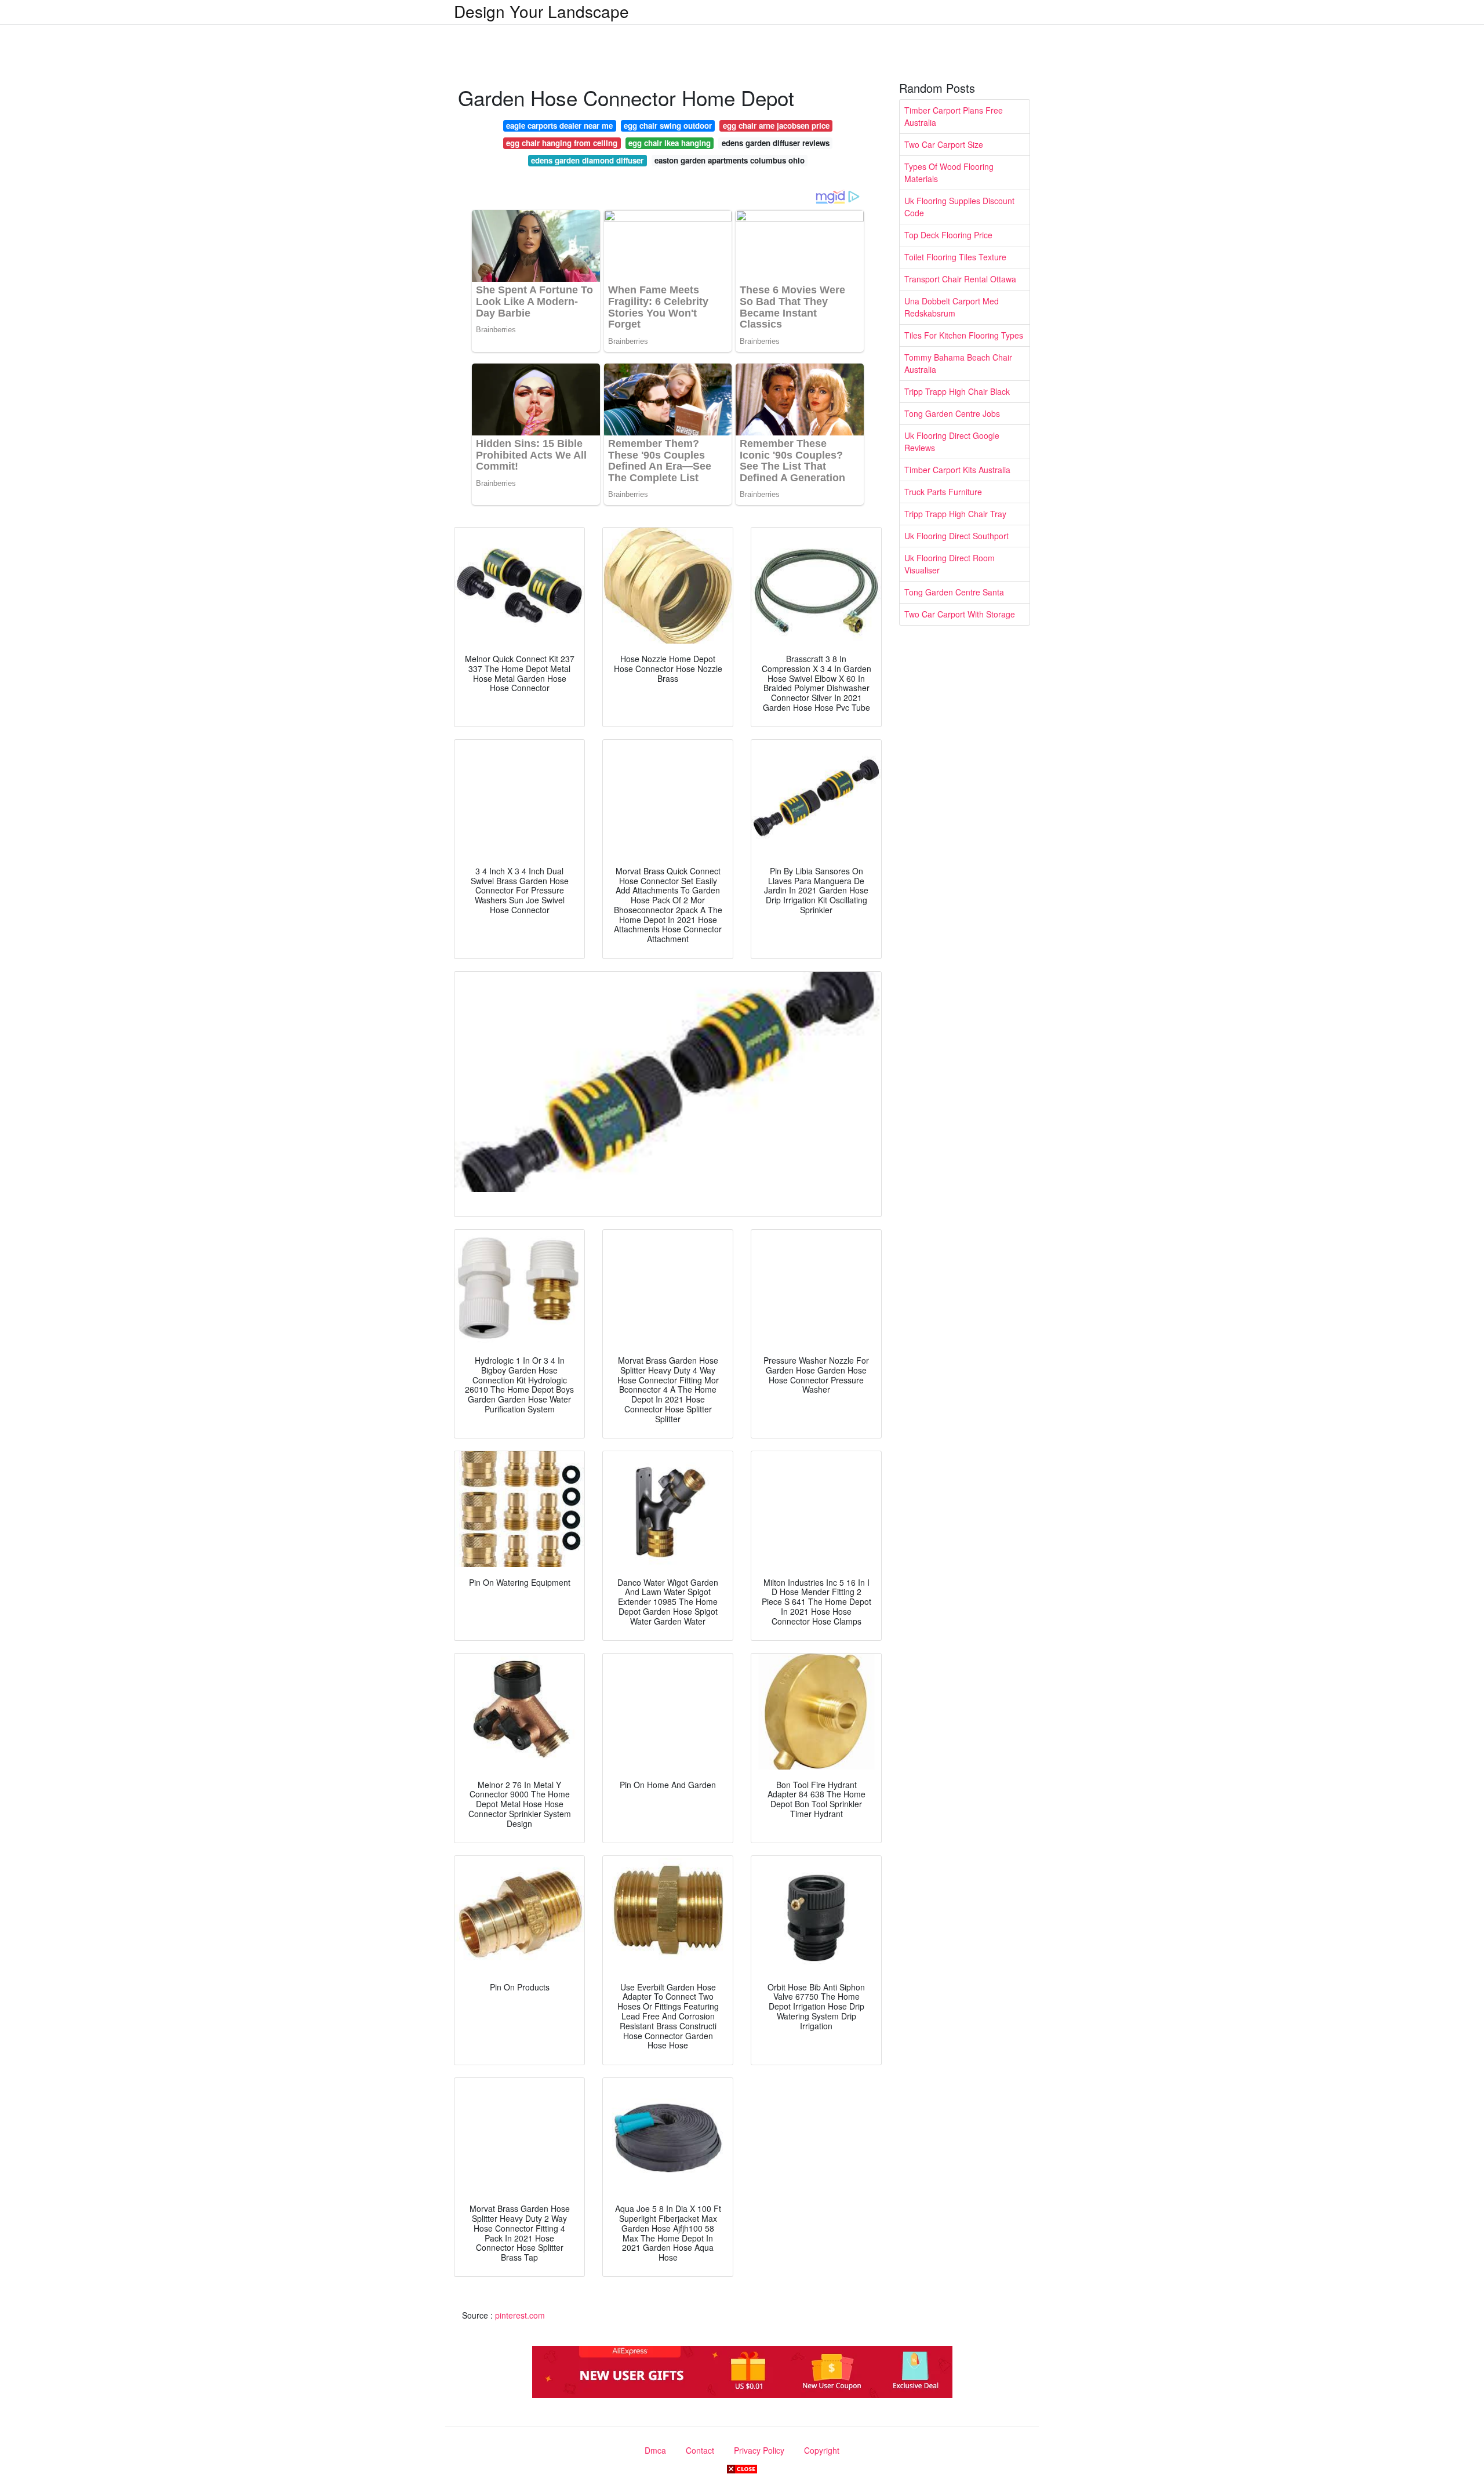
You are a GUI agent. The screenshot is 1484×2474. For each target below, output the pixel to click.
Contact (700, 2450)
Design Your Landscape (541, 11)
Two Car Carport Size (944, 144)
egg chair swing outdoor (668, 126)
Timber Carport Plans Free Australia (954, 116)
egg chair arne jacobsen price (776, 126)
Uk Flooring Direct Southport (956, 536)
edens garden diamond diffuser (587, 160)
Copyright (822, 2450)
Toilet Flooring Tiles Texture (955, 257)
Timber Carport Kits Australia (957, 470)
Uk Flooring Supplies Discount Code (959, 207)
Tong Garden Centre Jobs (952, 413)
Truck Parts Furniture (943, 492)
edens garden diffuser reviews (776, 143)
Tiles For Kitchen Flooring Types (964, 335)
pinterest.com (520, 2315)
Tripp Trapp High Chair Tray (955, 514)
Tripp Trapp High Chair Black (957, 391)
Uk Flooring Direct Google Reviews (952, 442)
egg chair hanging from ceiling (562, 143)
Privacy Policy (759, 2450)
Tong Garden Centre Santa (954, 592)
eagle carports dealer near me (559, 126)
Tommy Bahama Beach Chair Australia (958, 363)
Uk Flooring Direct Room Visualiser (950, 564)
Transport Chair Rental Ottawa (960, 279)
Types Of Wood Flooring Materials (949, 172)
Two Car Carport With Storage (960, 614)
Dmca (655, 2450)
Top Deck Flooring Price (948, 235)
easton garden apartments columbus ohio (730, 160)
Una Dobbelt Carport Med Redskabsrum (952, 307)
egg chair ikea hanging (670, 143)
